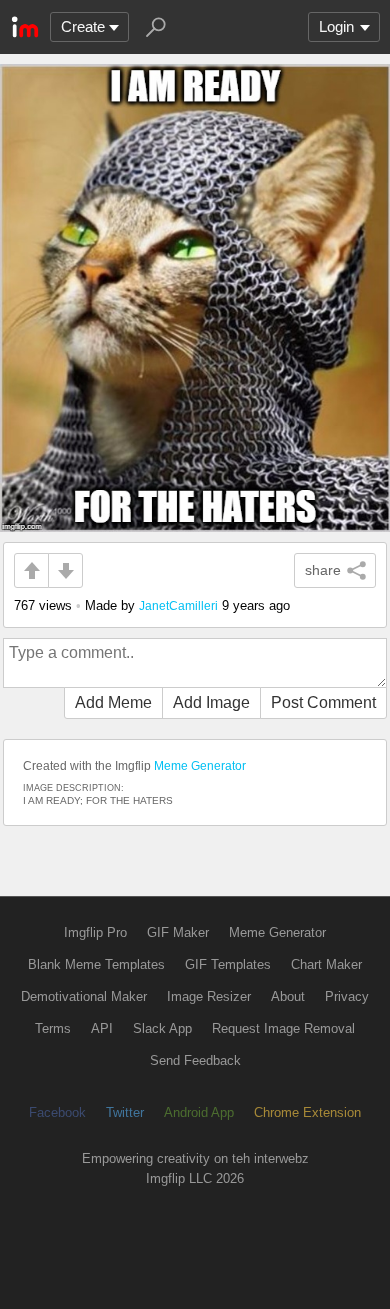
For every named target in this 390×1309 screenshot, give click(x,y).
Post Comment (323, 702)
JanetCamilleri (178, 605)
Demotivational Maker (84, 996)
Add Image (211, 702)
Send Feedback (195, 1060)
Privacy (347, 996)
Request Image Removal (283, 1028)
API (102, 1028)
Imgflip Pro (95, 932)
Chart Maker (326, 964)
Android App (199, 1112)
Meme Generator (200, 766)
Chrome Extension (307, 1112)
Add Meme (113, 702)
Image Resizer (209, 996)
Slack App (162, 1028)
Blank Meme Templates (96, 964)
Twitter (125, 1112)
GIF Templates (228, 964)
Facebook (57, 1112)
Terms (53, 1028)
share (323, 570)
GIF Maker (178, 932)
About (288, 996)
